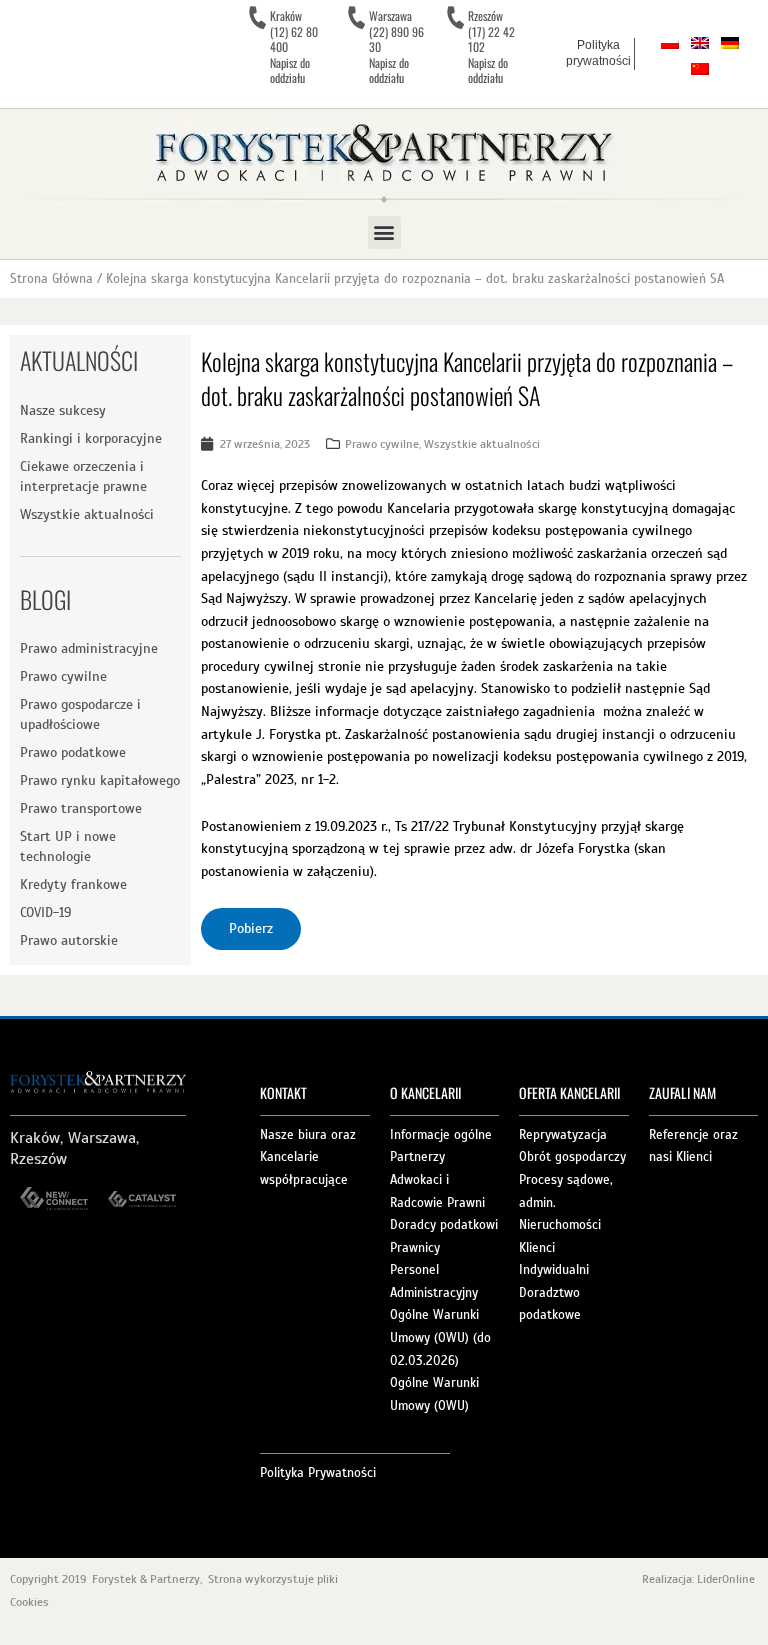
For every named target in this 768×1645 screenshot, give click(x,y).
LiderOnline (727, 1579)
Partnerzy (417, 1157)
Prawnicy (415, 1248)
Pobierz (251, 928)
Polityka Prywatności (318, 1473)
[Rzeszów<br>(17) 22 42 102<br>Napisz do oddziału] (455, 18)
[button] (384, 232)
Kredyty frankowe (73, 884)
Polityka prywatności (598, 53)
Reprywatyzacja (563, 1135)
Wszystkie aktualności (87, 514)
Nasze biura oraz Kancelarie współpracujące (308, 1157)
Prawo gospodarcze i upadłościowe (80, 714)
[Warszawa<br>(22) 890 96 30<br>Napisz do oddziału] (356, 18)
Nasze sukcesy (63, 410)
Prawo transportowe (81, 808)
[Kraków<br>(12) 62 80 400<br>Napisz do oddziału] (257, 18)
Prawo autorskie (69, 940)
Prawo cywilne (63, 676)
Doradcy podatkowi (444, 1225)
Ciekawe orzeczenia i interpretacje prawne (83, 476)
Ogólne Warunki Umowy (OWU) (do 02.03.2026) (440, 1337)
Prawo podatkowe (73, 752)
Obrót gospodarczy (572, 1157)
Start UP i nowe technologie (68, 846)
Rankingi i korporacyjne (91, 438)
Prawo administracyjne (89, 648)
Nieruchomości (560, 1225)
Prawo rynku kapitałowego (100, 780)
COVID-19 (45, 912)
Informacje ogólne (441, 1135)
